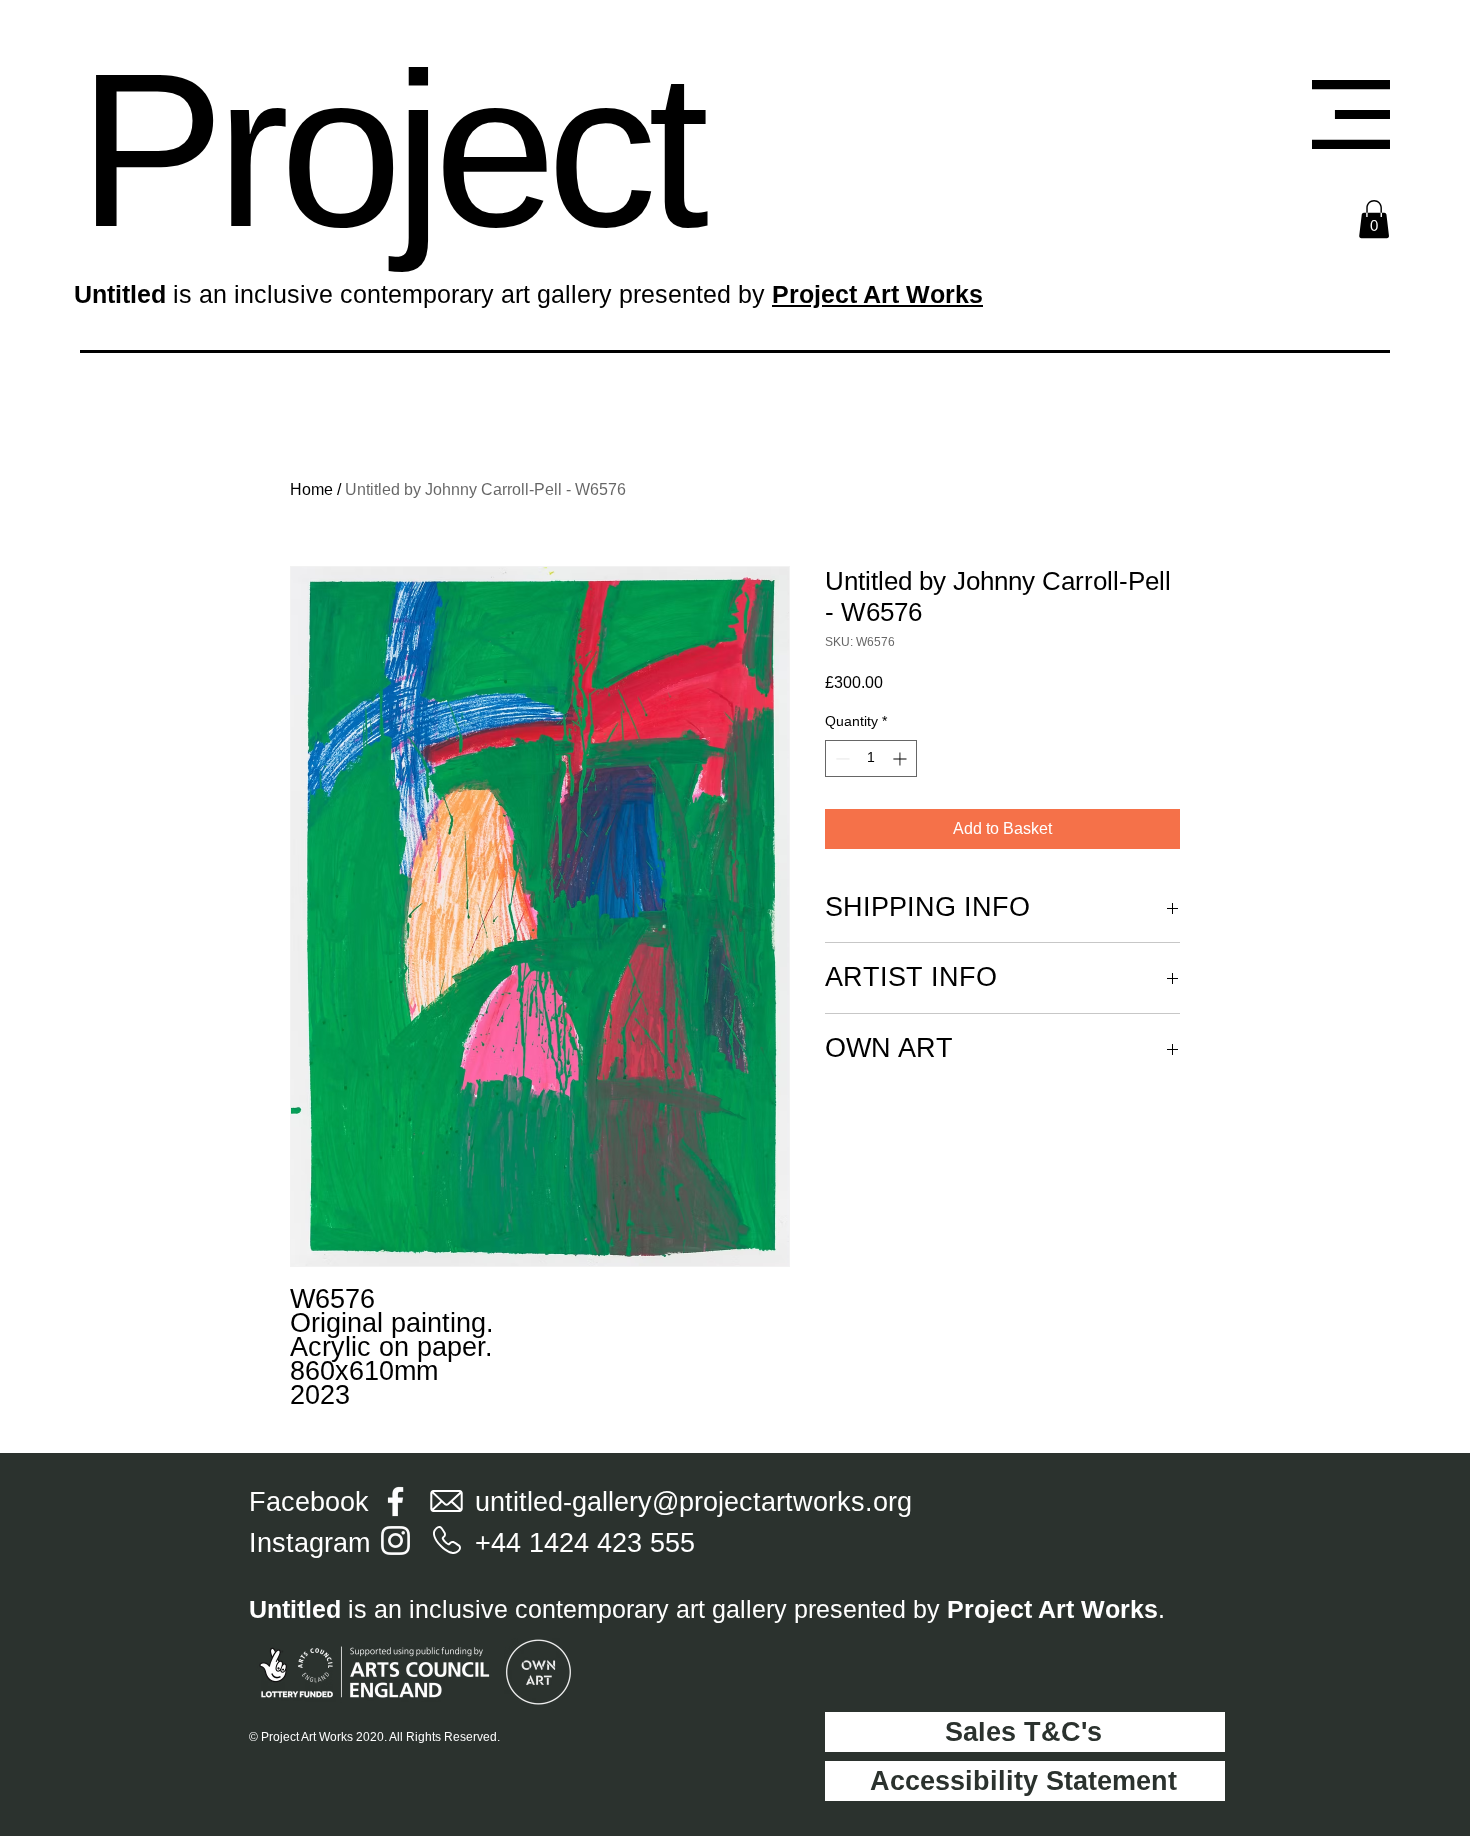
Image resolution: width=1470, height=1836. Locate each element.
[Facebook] (395, 1501)
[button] (1351, 114)
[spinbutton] (871, 758)
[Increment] (901, 758)
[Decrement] (840, 758)
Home (311, 489)
